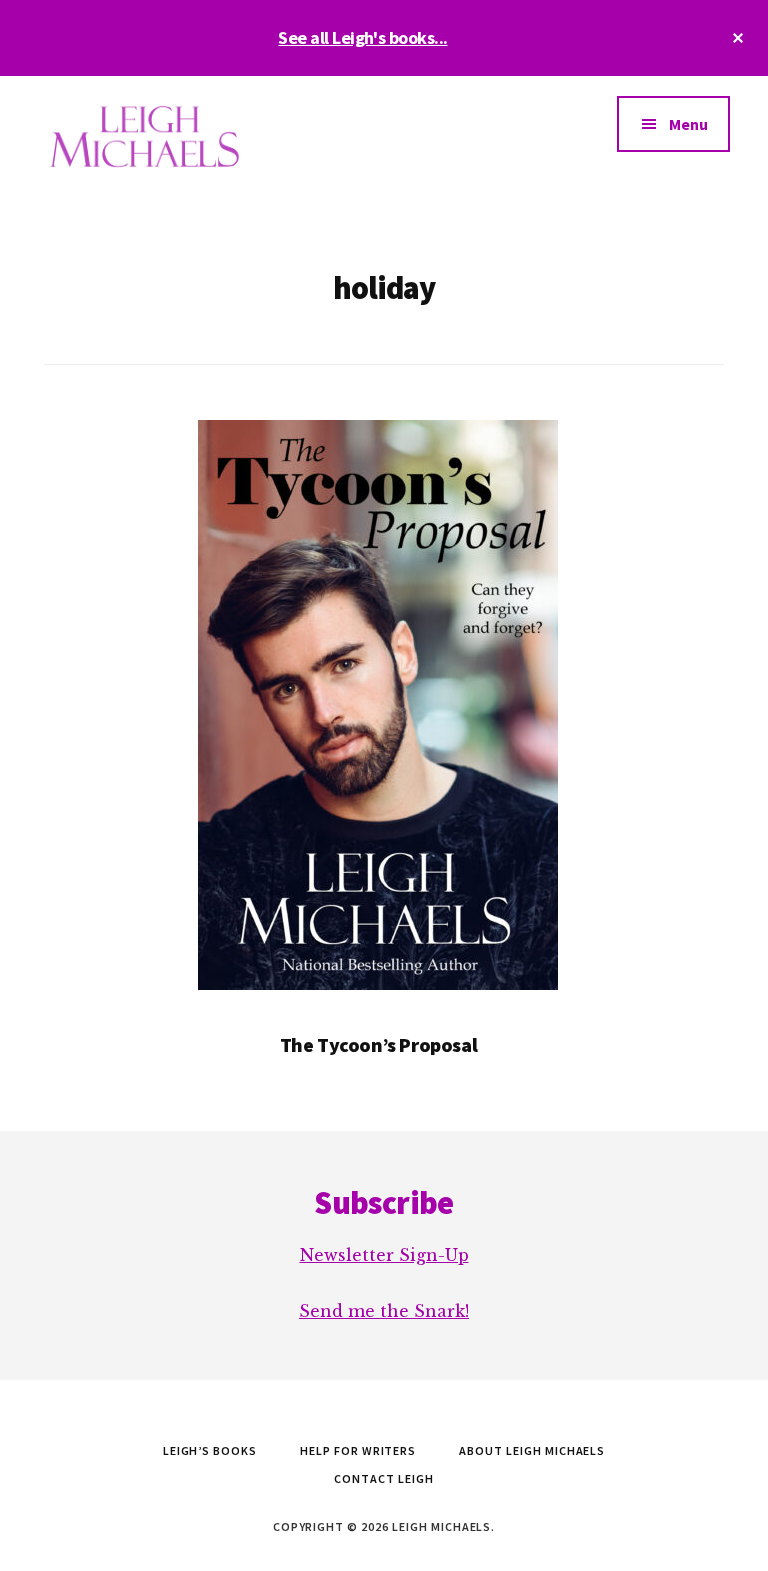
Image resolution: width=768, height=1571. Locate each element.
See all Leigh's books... (362, 37)
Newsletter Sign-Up (384, 1255)
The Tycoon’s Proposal (379, 1044)
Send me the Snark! (384, 1311)
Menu (688, 124)
